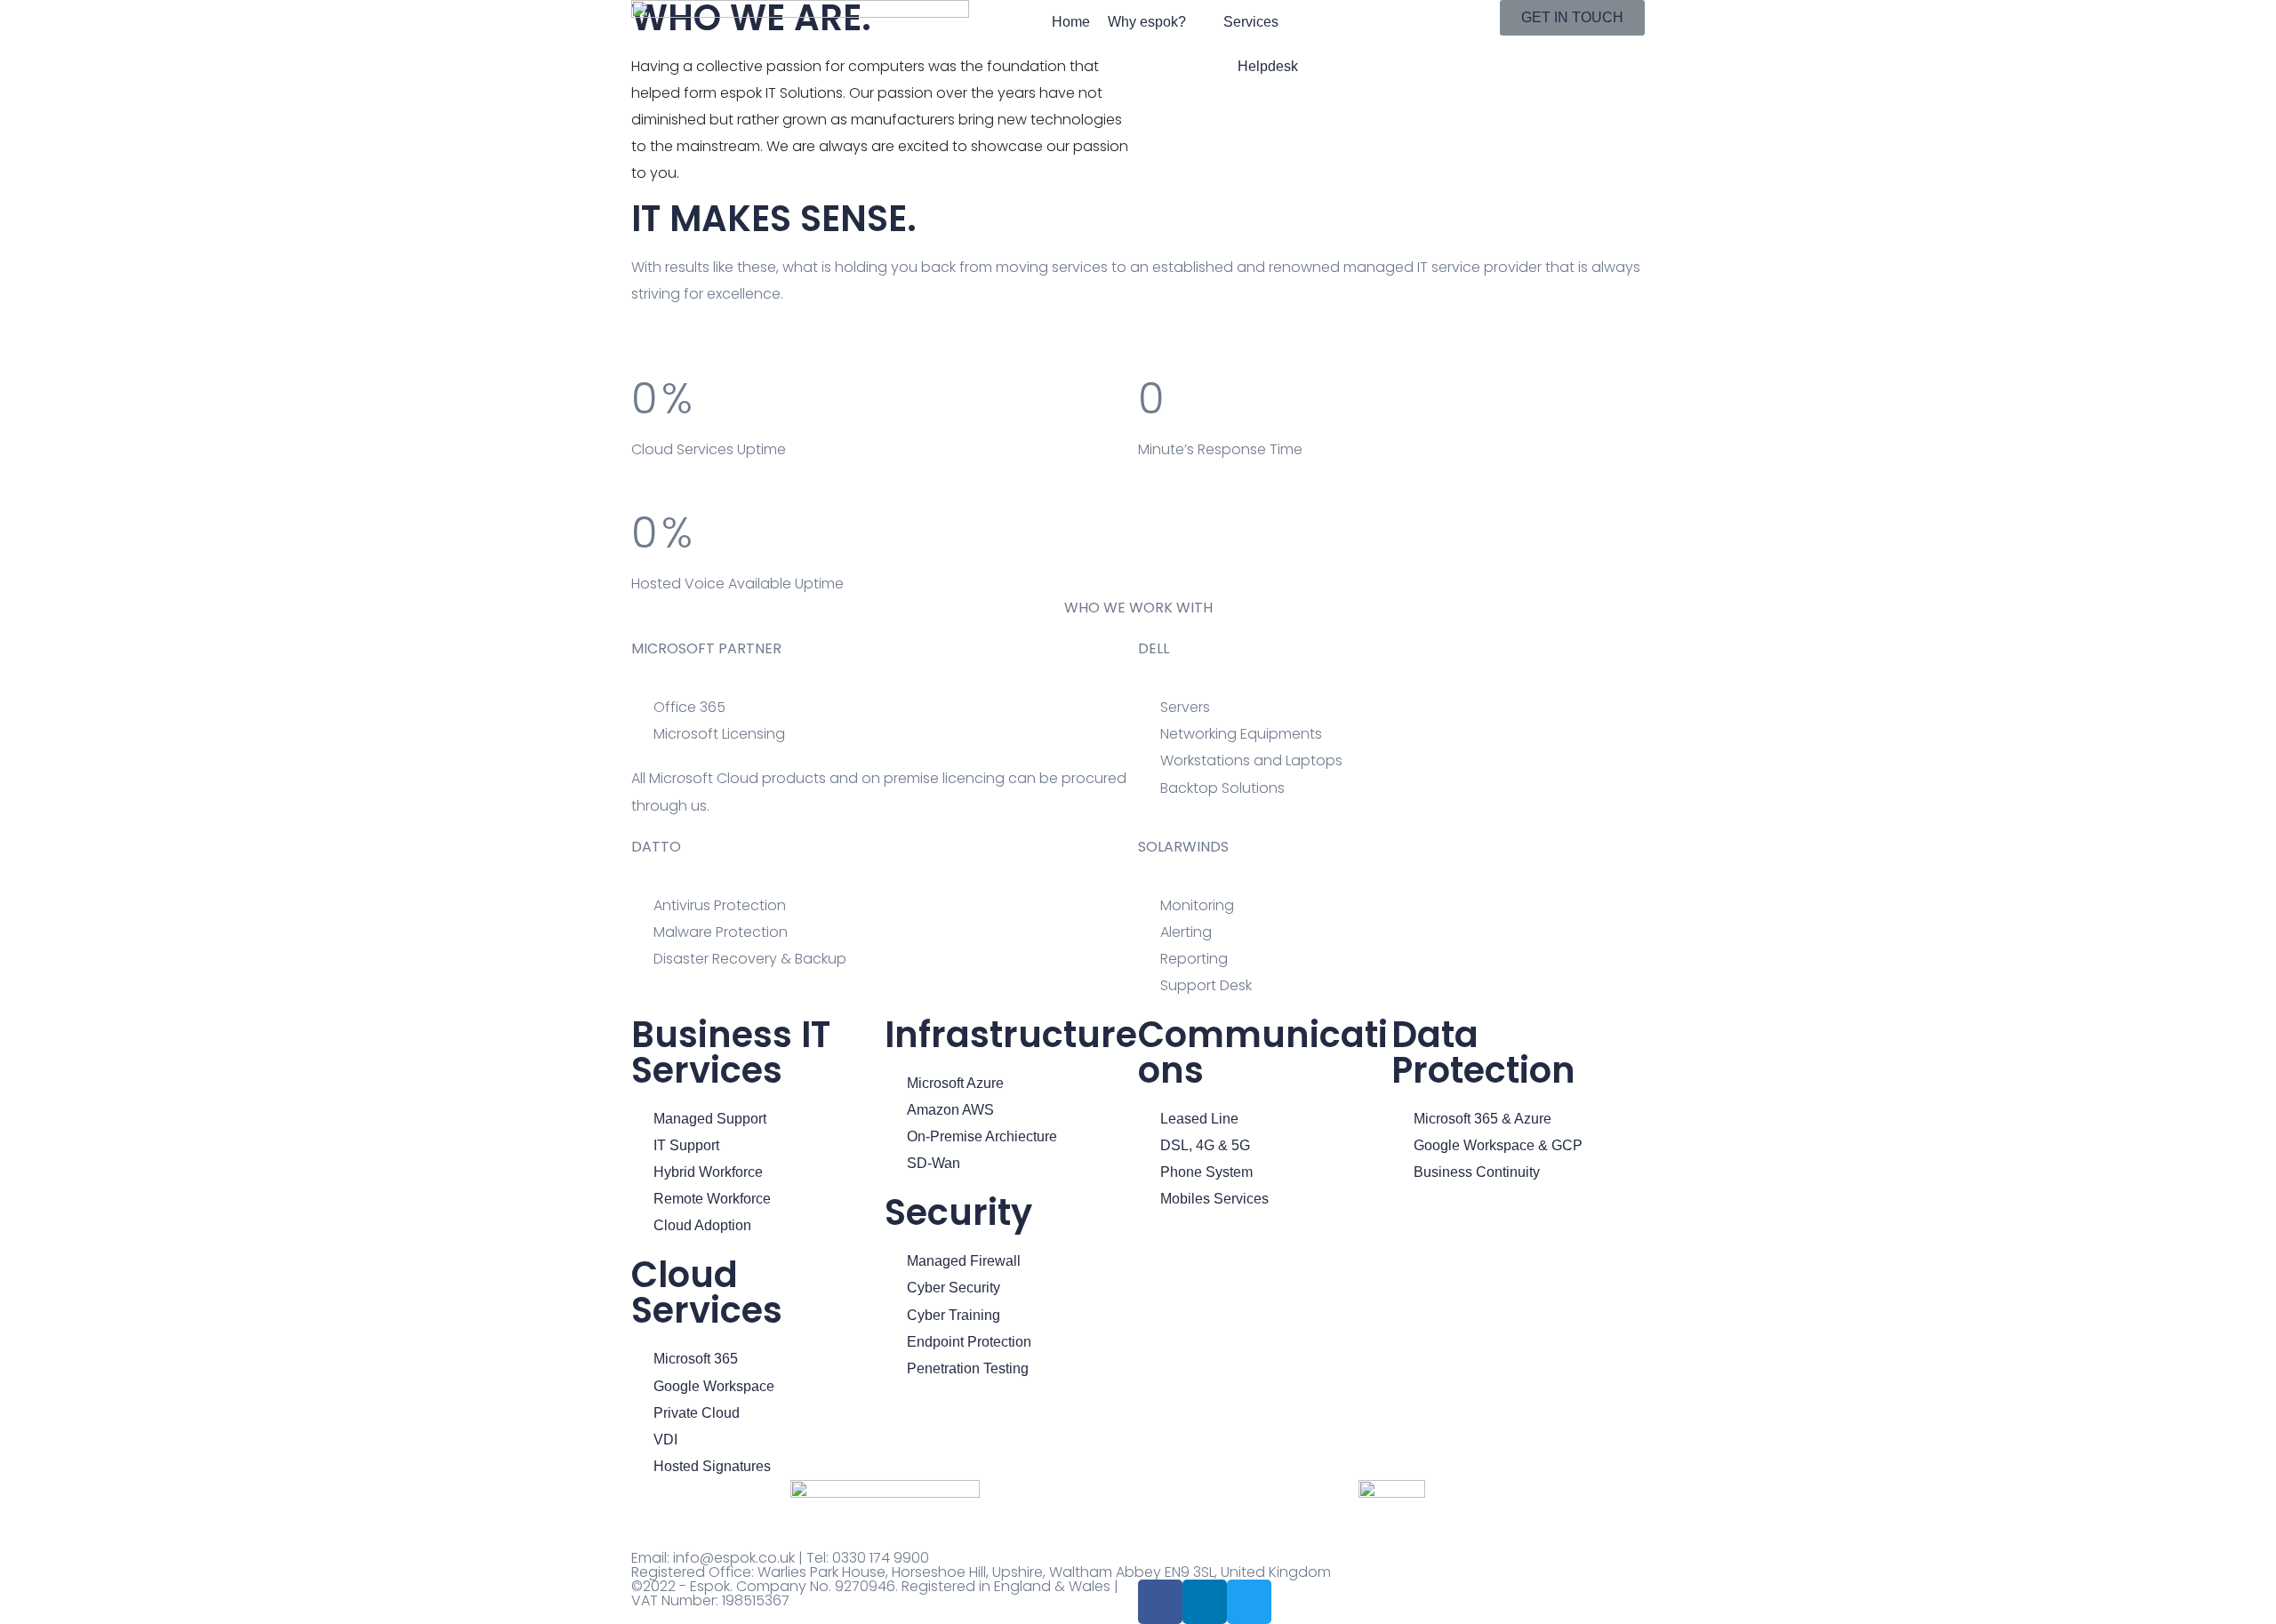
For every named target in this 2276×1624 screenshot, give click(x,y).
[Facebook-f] (1160, 1602)
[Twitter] (1249, 1602)
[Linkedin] (1205, 1602)
